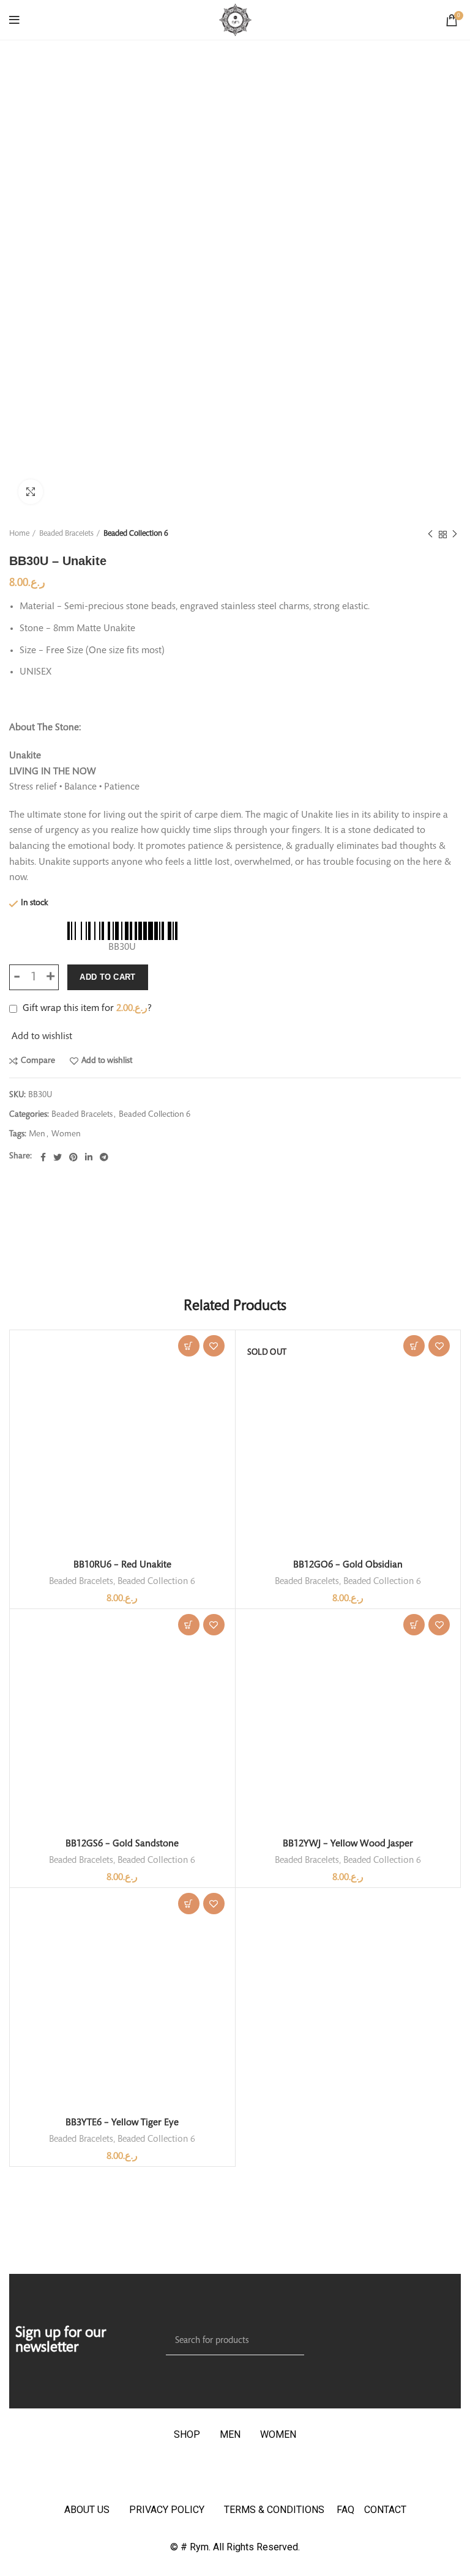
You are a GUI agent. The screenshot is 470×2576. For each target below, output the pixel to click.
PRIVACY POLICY (167, 2510)
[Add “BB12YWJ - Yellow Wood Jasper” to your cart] (414, 1625)
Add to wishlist (107, 1061)
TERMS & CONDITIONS (274, 2510)
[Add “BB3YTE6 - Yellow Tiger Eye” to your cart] (189, 1904)
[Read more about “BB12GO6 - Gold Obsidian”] (414, 1346)
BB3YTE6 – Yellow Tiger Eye (122, 2123)
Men (37, 1134)
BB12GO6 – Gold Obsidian (348, 1565)
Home (19, 534)
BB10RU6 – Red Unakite (122, 1565)
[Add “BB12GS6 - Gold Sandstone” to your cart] (189, 1625)
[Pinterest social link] (73, 1157)
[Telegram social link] (104, 1157)
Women (66, 1134)
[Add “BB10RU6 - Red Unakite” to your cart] (189, 1346)
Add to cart (107, 977)
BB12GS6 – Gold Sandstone (122, 1844)
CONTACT (385, 2510)
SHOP (187, 2434)
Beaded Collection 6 (136, 534)
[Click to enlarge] (31, 492)
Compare (38, 1061)
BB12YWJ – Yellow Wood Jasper (348, 1844)
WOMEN (278, 2434)
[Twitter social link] (58, 1157)
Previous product (430, 535)
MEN (230, 2434)
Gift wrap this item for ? (86, 1009)
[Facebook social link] (43, 1157)
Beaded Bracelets (66, 534)
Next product (455, 535)
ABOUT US (87, 2510)
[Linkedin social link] (89, 1157)
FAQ (350, 2510)
